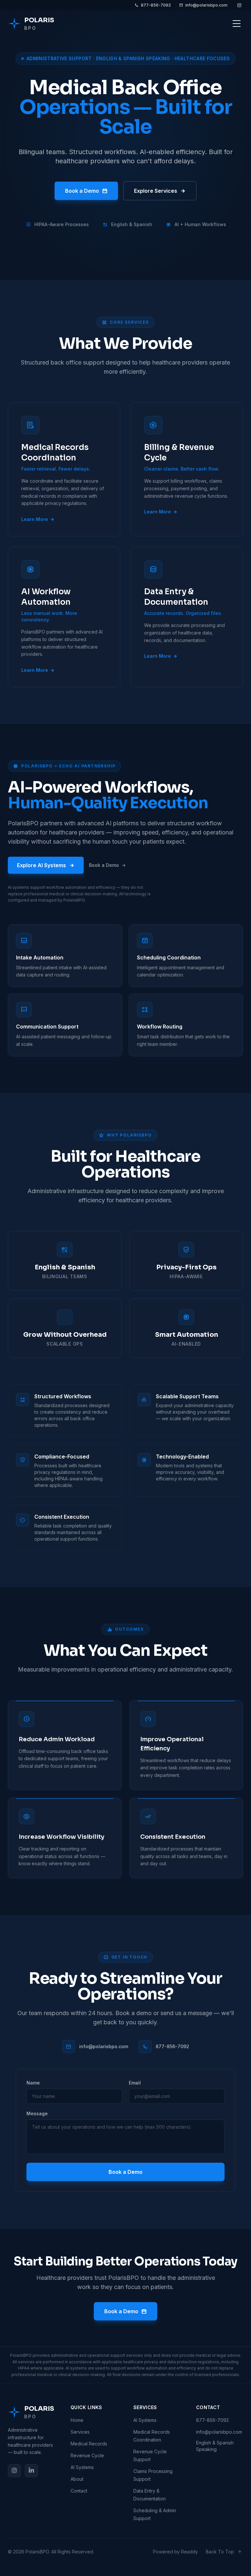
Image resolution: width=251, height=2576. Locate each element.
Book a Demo (82, 191)
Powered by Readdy (176, 2552)
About (77, 2479)
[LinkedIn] (31, 2471)
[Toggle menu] (237, 24)
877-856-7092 (156, 5)
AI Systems (82, 2467)
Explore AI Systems (42, 865)
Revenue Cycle (87, 2455)
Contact (79, 2491)
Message (37, 2113)
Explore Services (156, 191)
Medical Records (89, 2444)
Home (77, 2420)
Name (33, 2083)
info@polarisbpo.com (206, 5)
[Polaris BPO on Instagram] (239, 5)
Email (135, 2083)
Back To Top (220, 2552)
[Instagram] (14, 2471)
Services (80, 2432)
